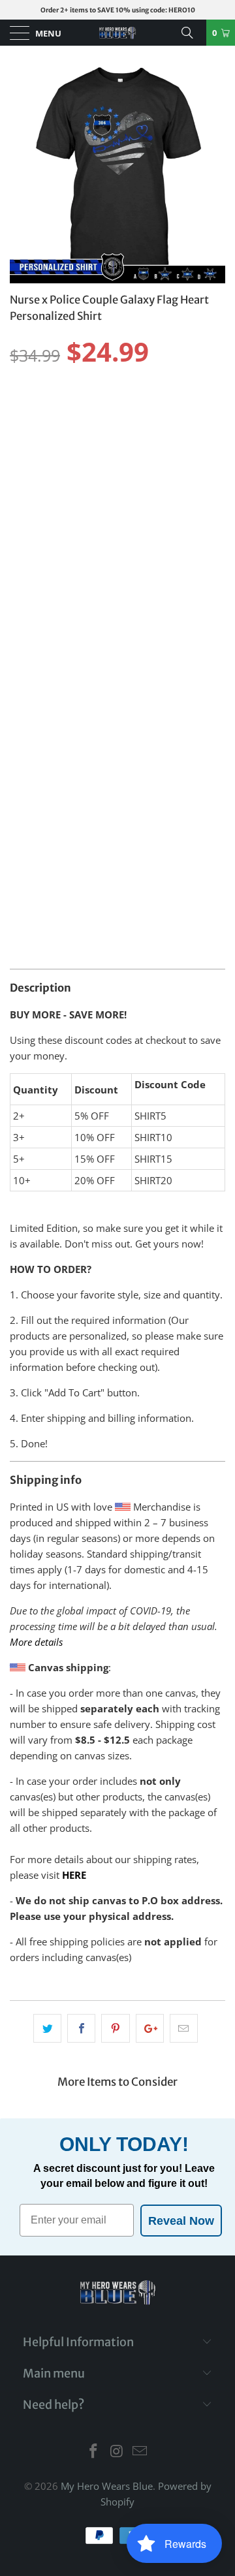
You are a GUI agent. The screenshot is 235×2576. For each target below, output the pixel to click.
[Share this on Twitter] (47, 2028)
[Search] (192, 33)
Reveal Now (181, 2221)
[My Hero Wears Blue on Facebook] (93, 2452)
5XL (59, 441)
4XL (24, 441)
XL (121, 409)
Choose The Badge (51, 637)
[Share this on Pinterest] (115, 2028)
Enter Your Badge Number (72, 732)
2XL (155, 409)
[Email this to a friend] (184, 2028)
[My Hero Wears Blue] (117, 33)
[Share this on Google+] (150, 2028)
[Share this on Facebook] (81, 2028)
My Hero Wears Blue (107, 2486)
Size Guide (193, 386)
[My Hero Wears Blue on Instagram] (117, 2452)
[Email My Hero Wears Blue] (140, 2452)
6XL (94, 441)
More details (36, 1642)
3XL (190, 409)
